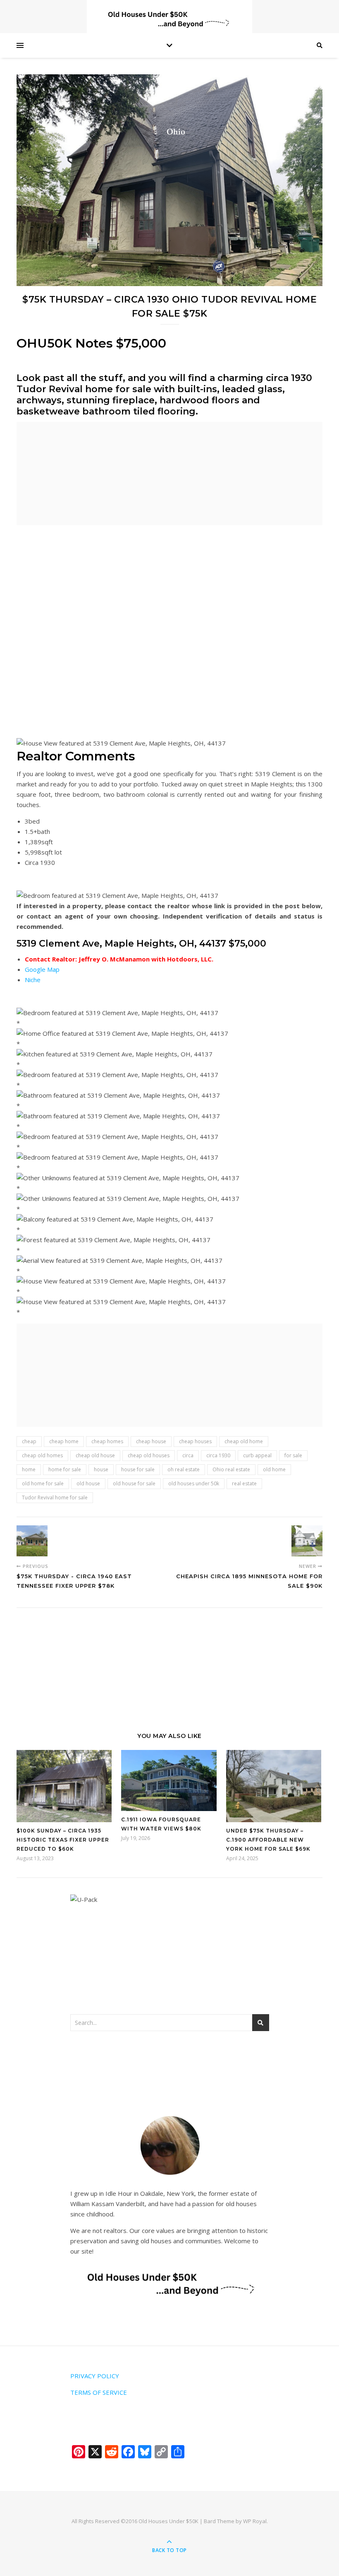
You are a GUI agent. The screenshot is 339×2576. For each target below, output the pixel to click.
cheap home (64, 1441)
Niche (33, 980)
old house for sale (134, 1483)
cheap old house (95, 1455)
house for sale (138, 1469)
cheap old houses (149, 1455)
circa (188, 1455)
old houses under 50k (194, 1483)
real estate (244, 1483)
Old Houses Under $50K (168, 2521)
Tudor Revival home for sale (55, 1498)
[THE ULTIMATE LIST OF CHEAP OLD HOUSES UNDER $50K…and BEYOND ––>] (169, 19)
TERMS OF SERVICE (99, 2392)
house (101, 1469)
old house (88, 1483)
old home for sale (43, 1483)
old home (274, 1469)
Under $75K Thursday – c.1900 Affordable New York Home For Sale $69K (268, 1840)
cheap (29, 1441)
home (29, 1469)
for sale (293, 1455)
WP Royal (255, 2521)
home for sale (65, 1469)
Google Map (42, 969)
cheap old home (244, 1441)
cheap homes (107, 1441)
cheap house (151, 1441)
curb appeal (257, 1455)
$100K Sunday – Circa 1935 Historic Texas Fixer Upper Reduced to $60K (63, 1840)
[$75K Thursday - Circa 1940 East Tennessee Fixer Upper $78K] (32, 1541)
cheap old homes (42, 1455)
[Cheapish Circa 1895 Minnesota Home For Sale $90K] (307, 1541)
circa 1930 (218, 1455)
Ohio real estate (231, 1469)
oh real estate (184, 1469)
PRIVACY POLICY (95, 2376)
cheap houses (195, 1441)
